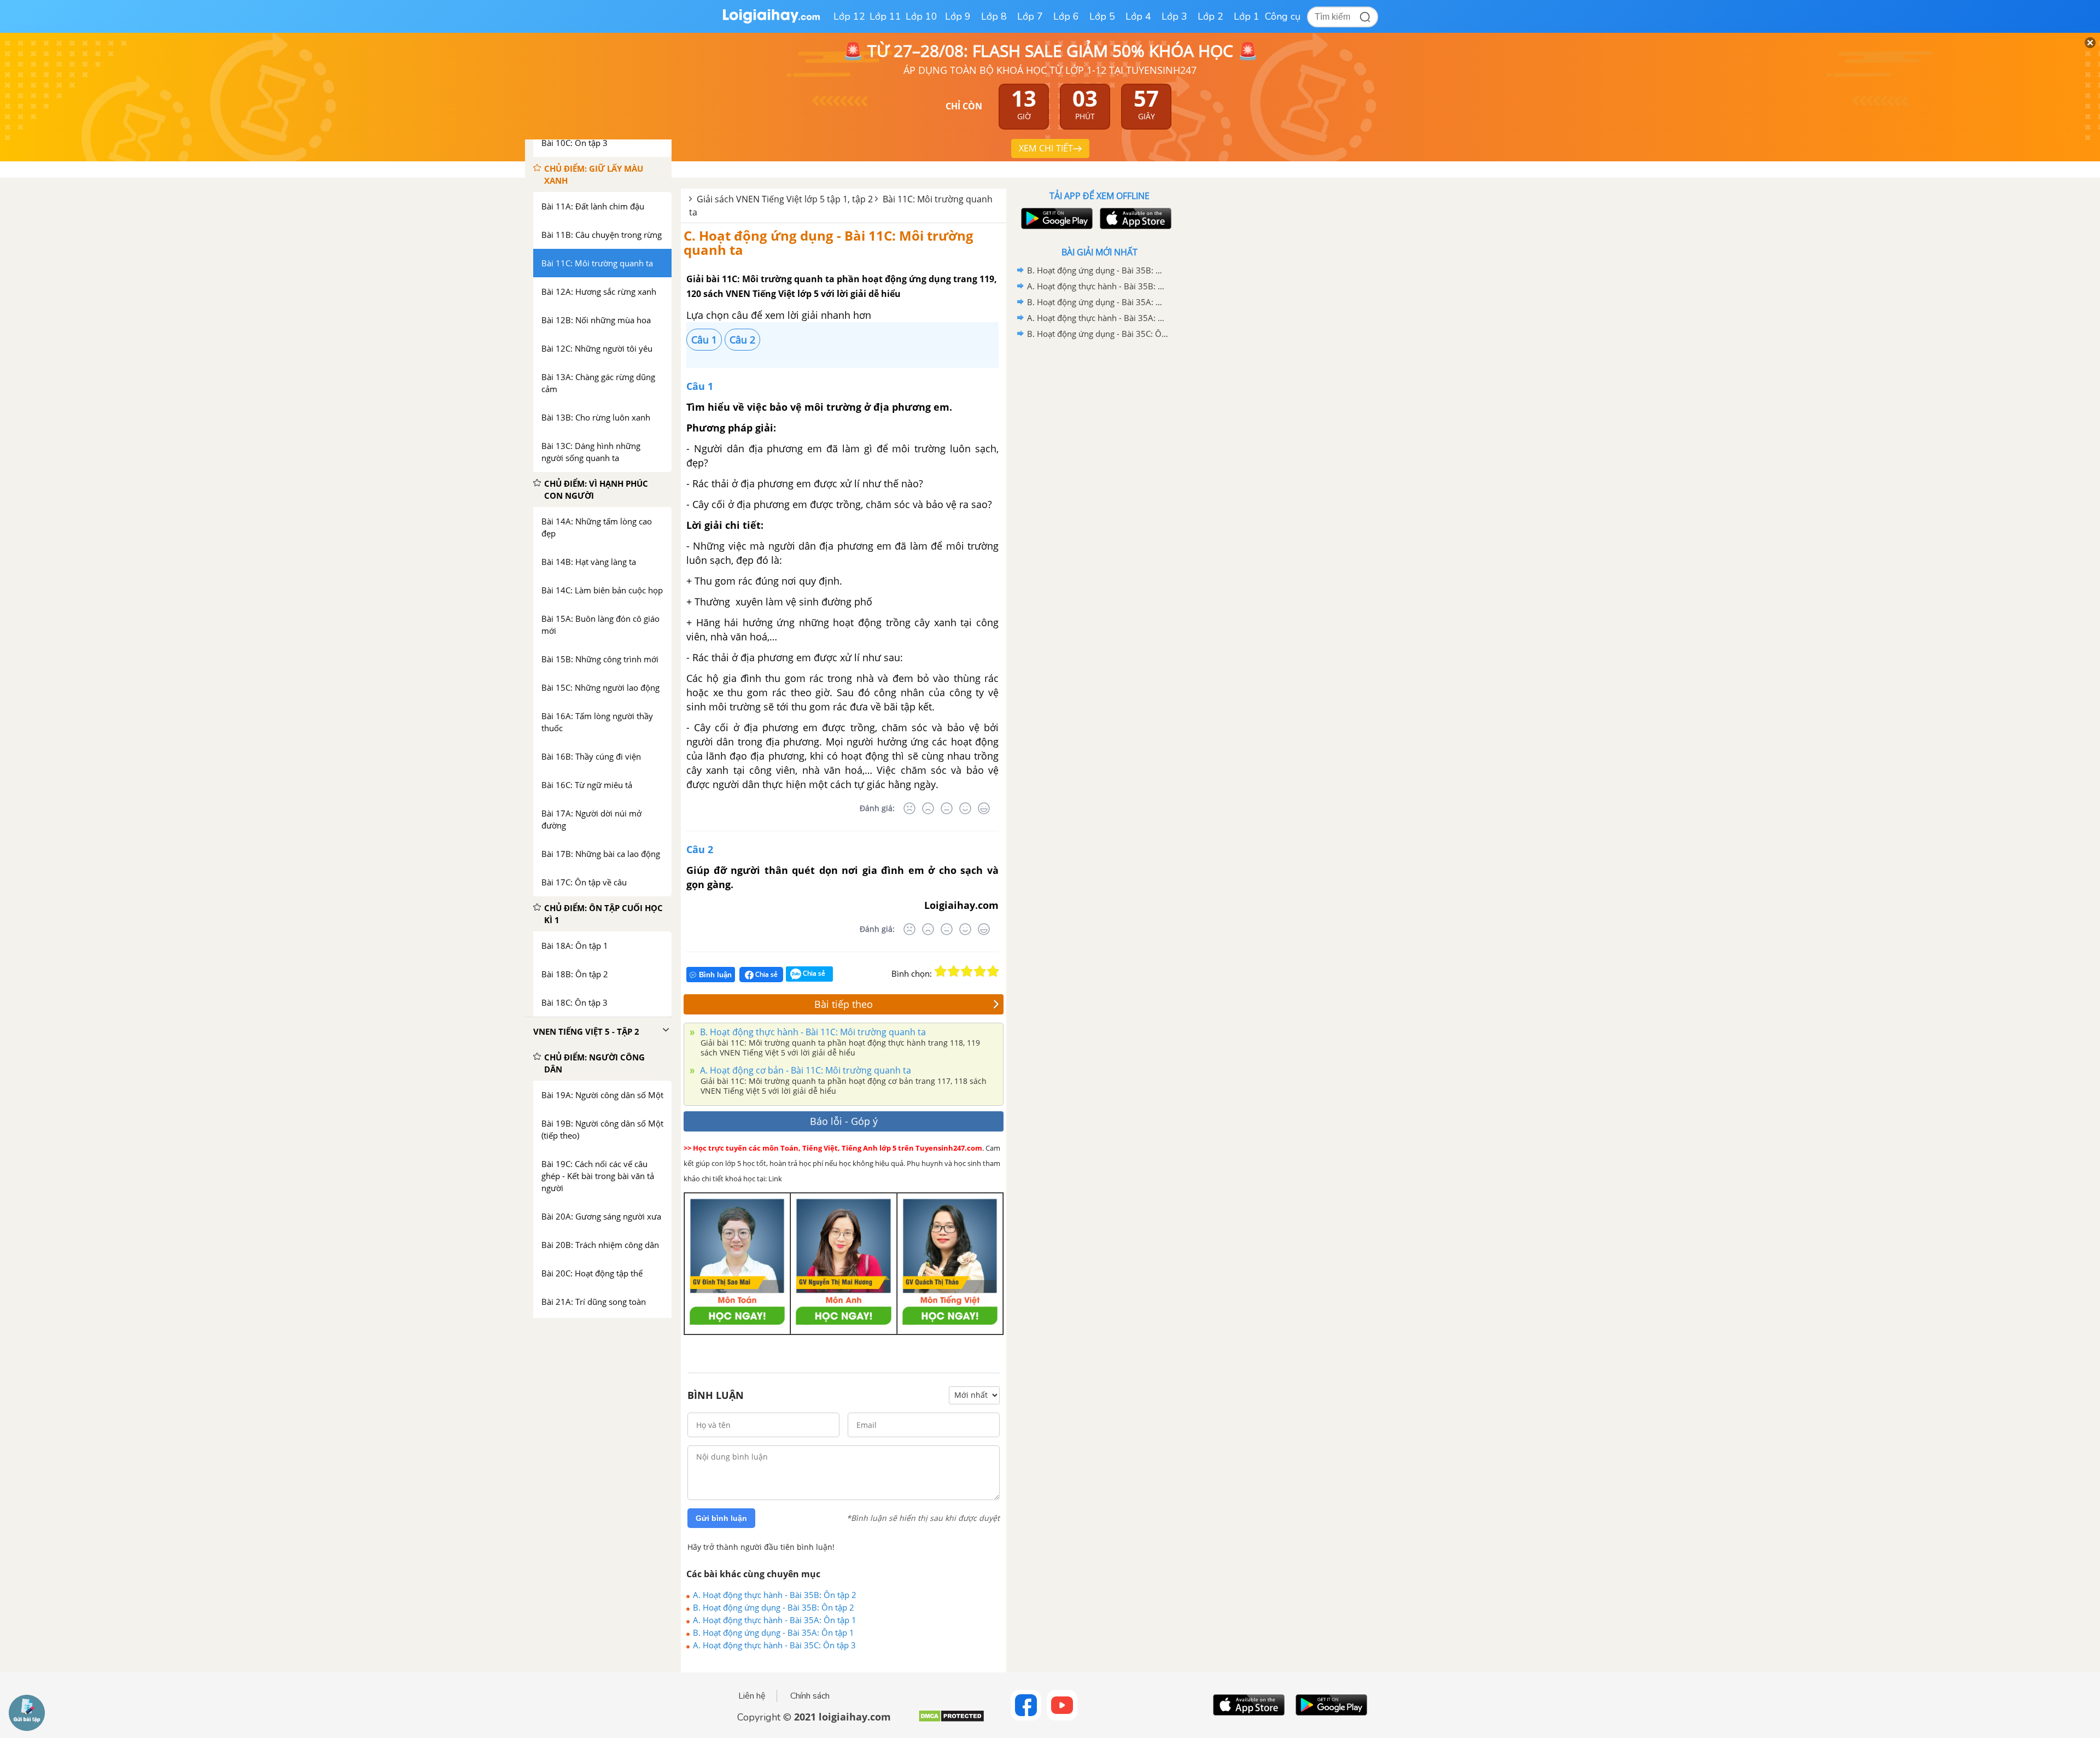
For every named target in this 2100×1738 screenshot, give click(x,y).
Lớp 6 (1066, 16)
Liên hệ (752, 1696)
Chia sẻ (766, 974)
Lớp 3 (1174, 16)
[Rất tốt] (984, 808)
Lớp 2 (1211, 16)
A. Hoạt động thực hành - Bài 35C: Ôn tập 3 (774, 1645)
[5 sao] (993, 971)
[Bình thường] (947, 808)
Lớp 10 (921, 16)
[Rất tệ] (909, 808)
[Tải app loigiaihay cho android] (1055, 218)
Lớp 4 (1138, 16)
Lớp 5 (1102, 16)
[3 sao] (967, 971)
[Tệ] (928, 808)
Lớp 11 (885, 16)
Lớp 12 (849, 16)
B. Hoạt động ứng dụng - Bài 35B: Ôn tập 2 (774, 1607)
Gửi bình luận (721, 1518)
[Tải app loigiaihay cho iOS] (1134, 218)
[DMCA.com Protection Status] (951, 1720)
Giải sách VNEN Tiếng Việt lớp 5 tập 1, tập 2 (785, 199)
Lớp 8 (994, 16)
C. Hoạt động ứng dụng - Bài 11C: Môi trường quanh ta (829, 243)
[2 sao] (954, 971)
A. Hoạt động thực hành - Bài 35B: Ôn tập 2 (775, 1595)
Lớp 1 (1247, 16)
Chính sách (810, 1696)
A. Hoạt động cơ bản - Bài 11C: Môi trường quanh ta (804, 1070)
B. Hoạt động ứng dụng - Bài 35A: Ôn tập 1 (774, 1632)
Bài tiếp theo (844, 1004)
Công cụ (1283, 16)
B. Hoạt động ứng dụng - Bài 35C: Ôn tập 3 (1098, 334)
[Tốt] (965, 808)
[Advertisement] (1099, 516)
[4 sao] (980, 971)
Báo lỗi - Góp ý (844, 1121)
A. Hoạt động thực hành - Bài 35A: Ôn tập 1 (775, 1620)
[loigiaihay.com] (771, 21)
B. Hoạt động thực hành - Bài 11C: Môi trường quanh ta (812, 1032)
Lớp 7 (1030, 16)
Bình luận (715, 975)
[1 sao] (941, 971)
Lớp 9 (958, 16)
